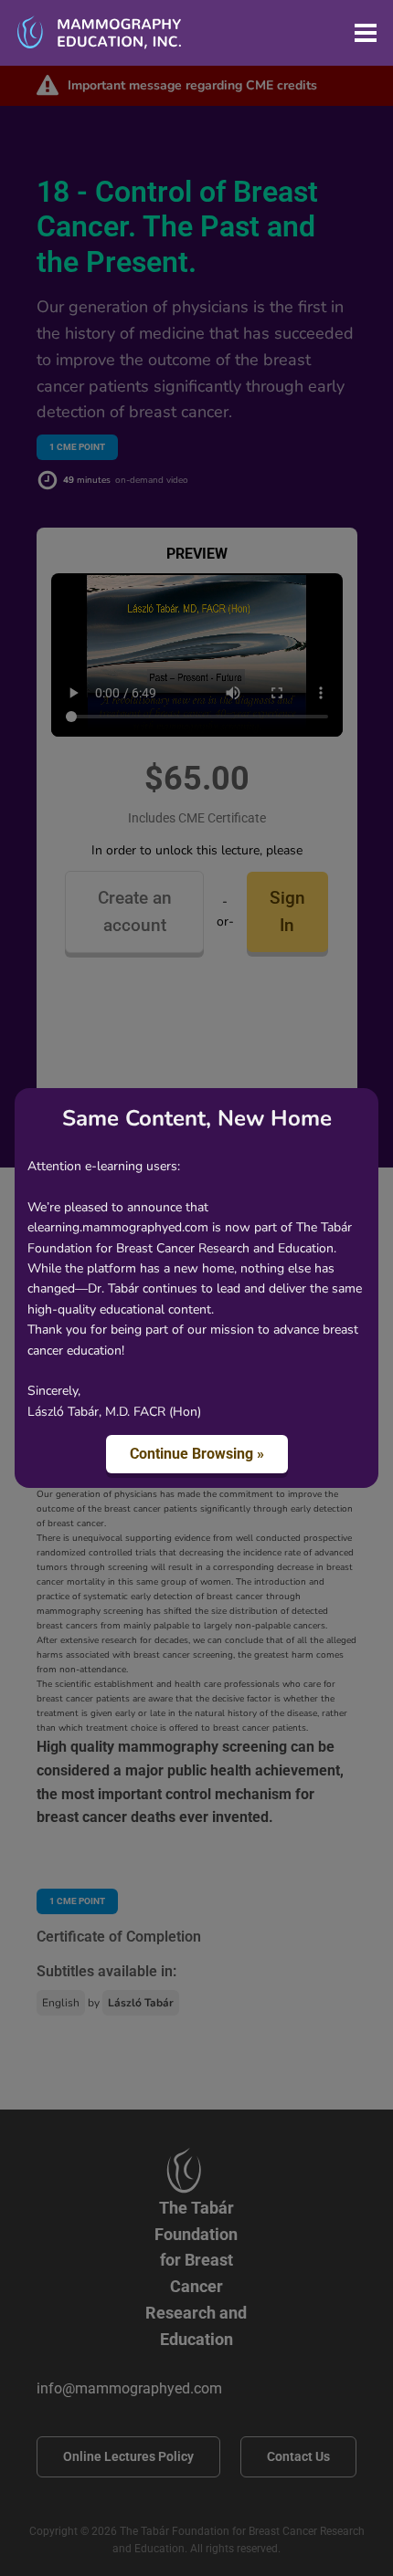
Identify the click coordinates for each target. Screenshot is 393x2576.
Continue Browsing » (197, 1454)
